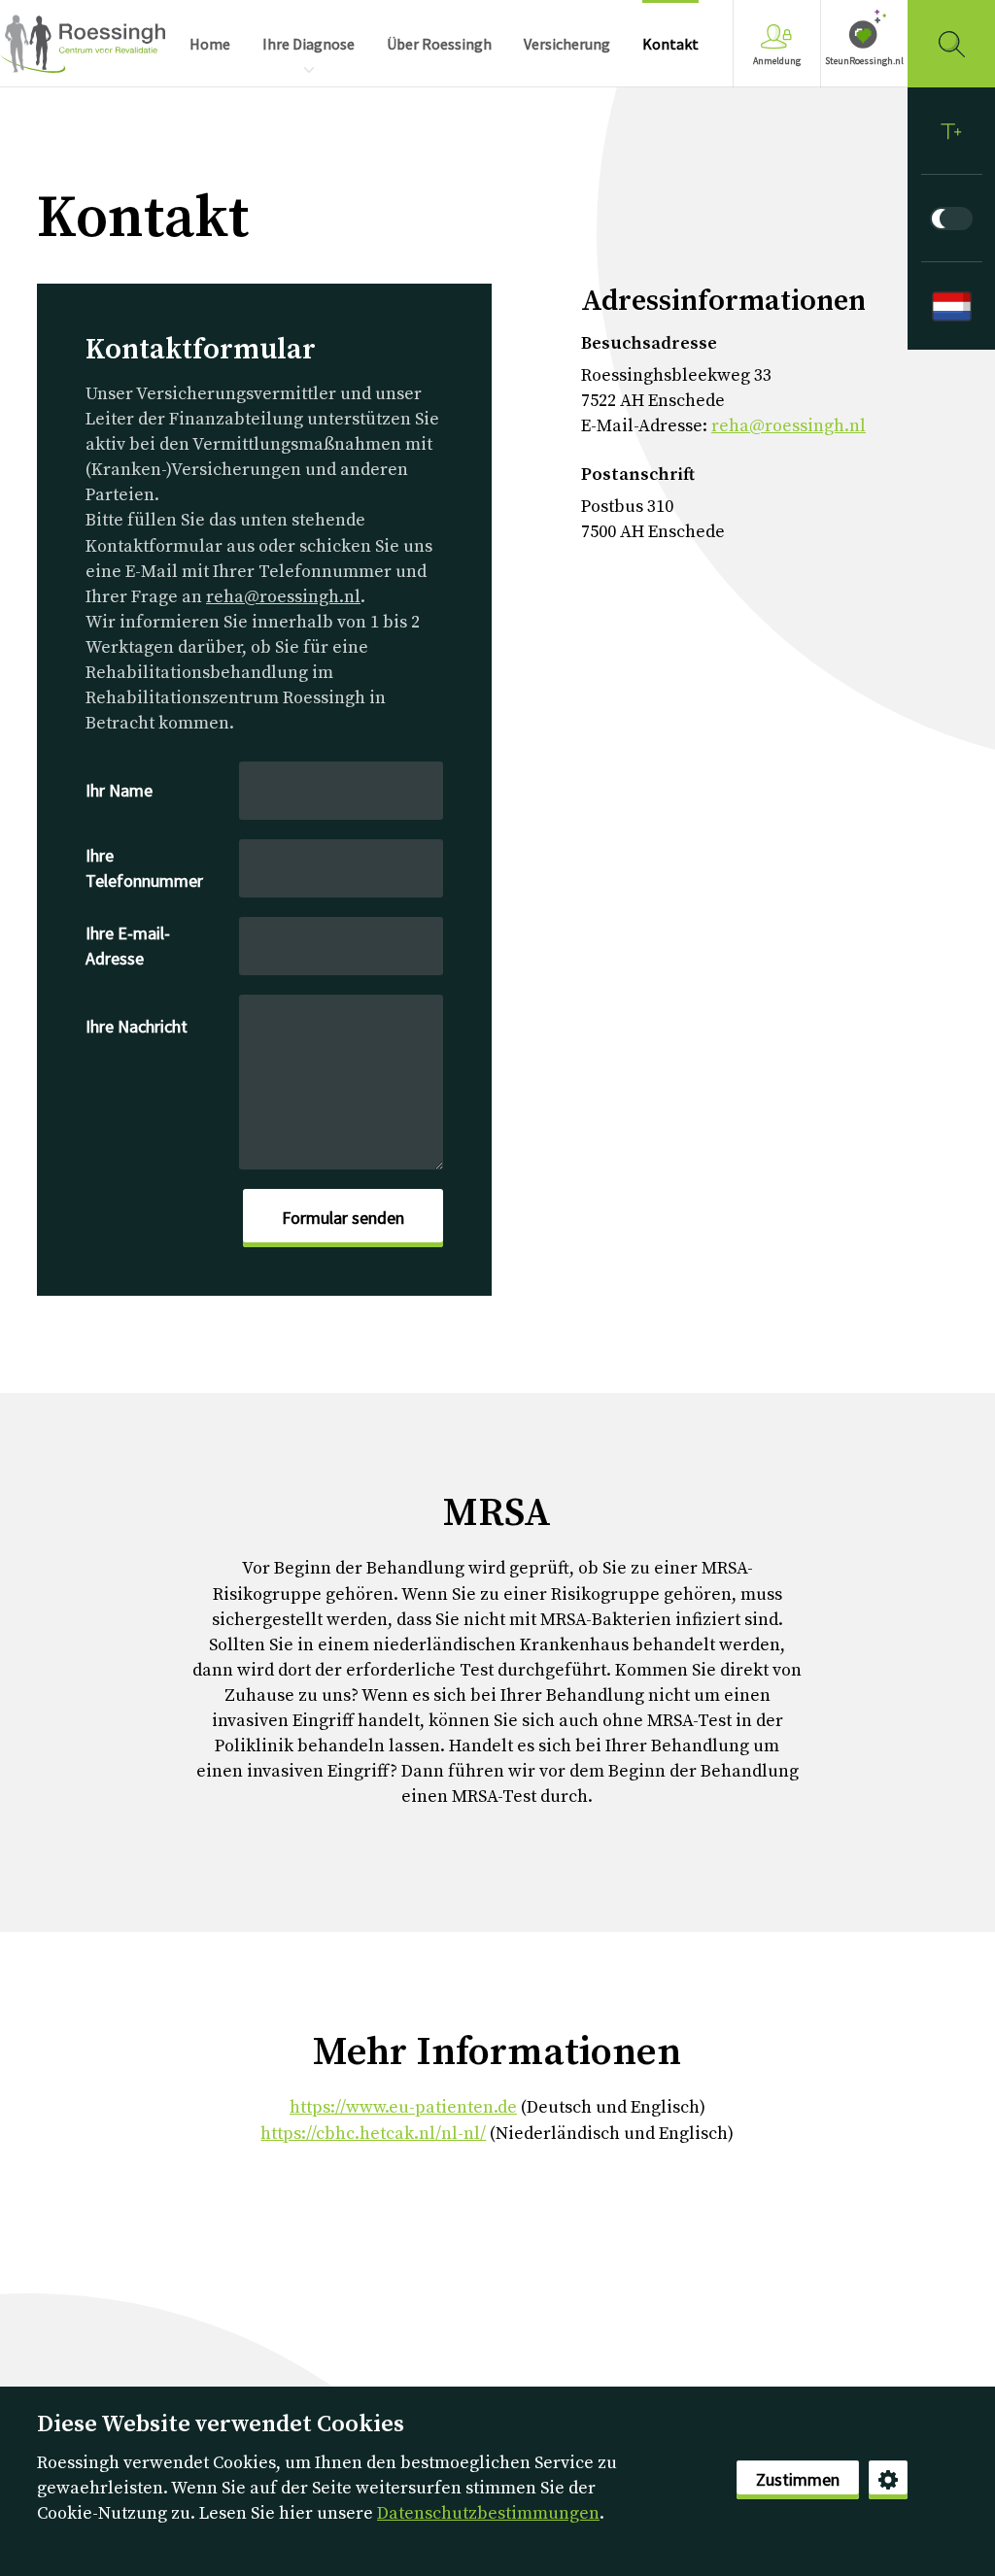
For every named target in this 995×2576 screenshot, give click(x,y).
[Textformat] (951, 131)
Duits (83, 44)
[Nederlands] (951, 306)
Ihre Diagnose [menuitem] (309, 44)
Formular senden (343, 1218)
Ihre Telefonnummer (144, 868)
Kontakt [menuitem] (670, 44)
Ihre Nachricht (137, 1026)
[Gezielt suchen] (951, 44)
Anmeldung (777, 61)
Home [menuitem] (210, 44)
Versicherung (567, 44)
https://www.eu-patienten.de (403, 2107)
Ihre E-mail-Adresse (128, 946)
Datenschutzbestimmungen (488, 2513)
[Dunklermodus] (951, 219)
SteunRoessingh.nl (864, 61)
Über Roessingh (439, 44)
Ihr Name (119, 790)
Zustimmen (798, 2479)
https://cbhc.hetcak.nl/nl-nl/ (373, 2134)
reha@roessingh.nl (283, 597)
